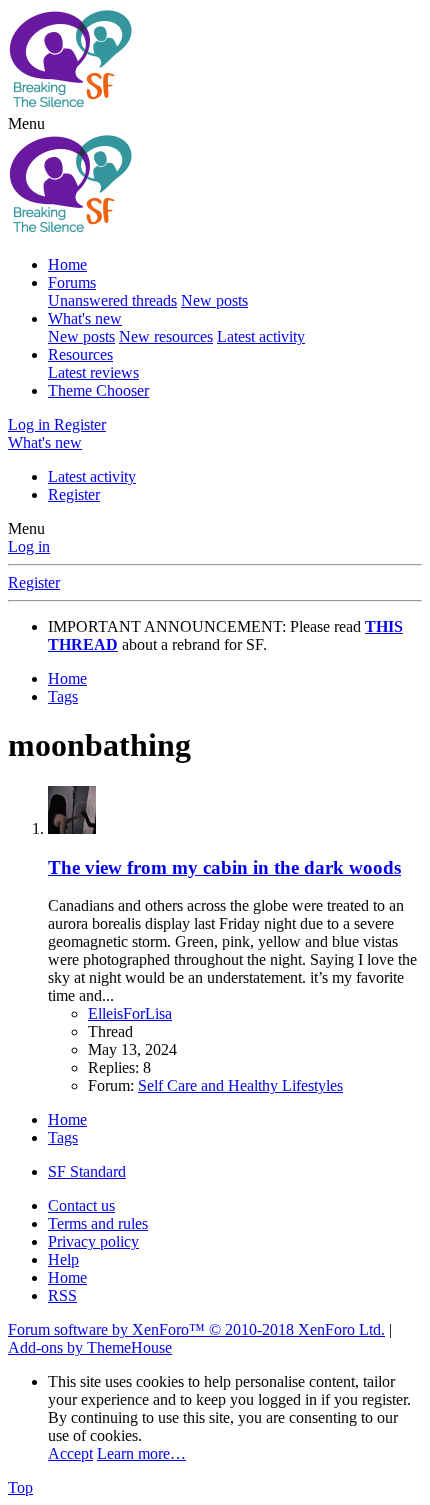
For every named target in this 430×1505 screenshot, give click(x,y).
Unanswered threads (112, 300)
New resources (166, 336)
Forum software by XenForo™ (196, 1329)
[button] (26, 123)
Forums (72, 282)
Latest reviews (93, 372)
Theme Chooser (98, 390)
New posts (214, 300)
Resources (80, 354)
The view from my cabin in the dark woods (224, 867)
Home (67, 264)
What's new (85, 318)
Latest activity (261, 336)
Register (74, 494)
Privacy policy (93, 1241)
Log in (29, 546)
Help (63, 1259)
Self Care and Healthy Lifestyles (240, 1085)
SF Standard (87, 1171)
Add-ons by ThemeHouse (90, 1347)
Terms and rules (98, 1223)
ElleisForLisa (130, 1013)
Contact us (81, 1205)
